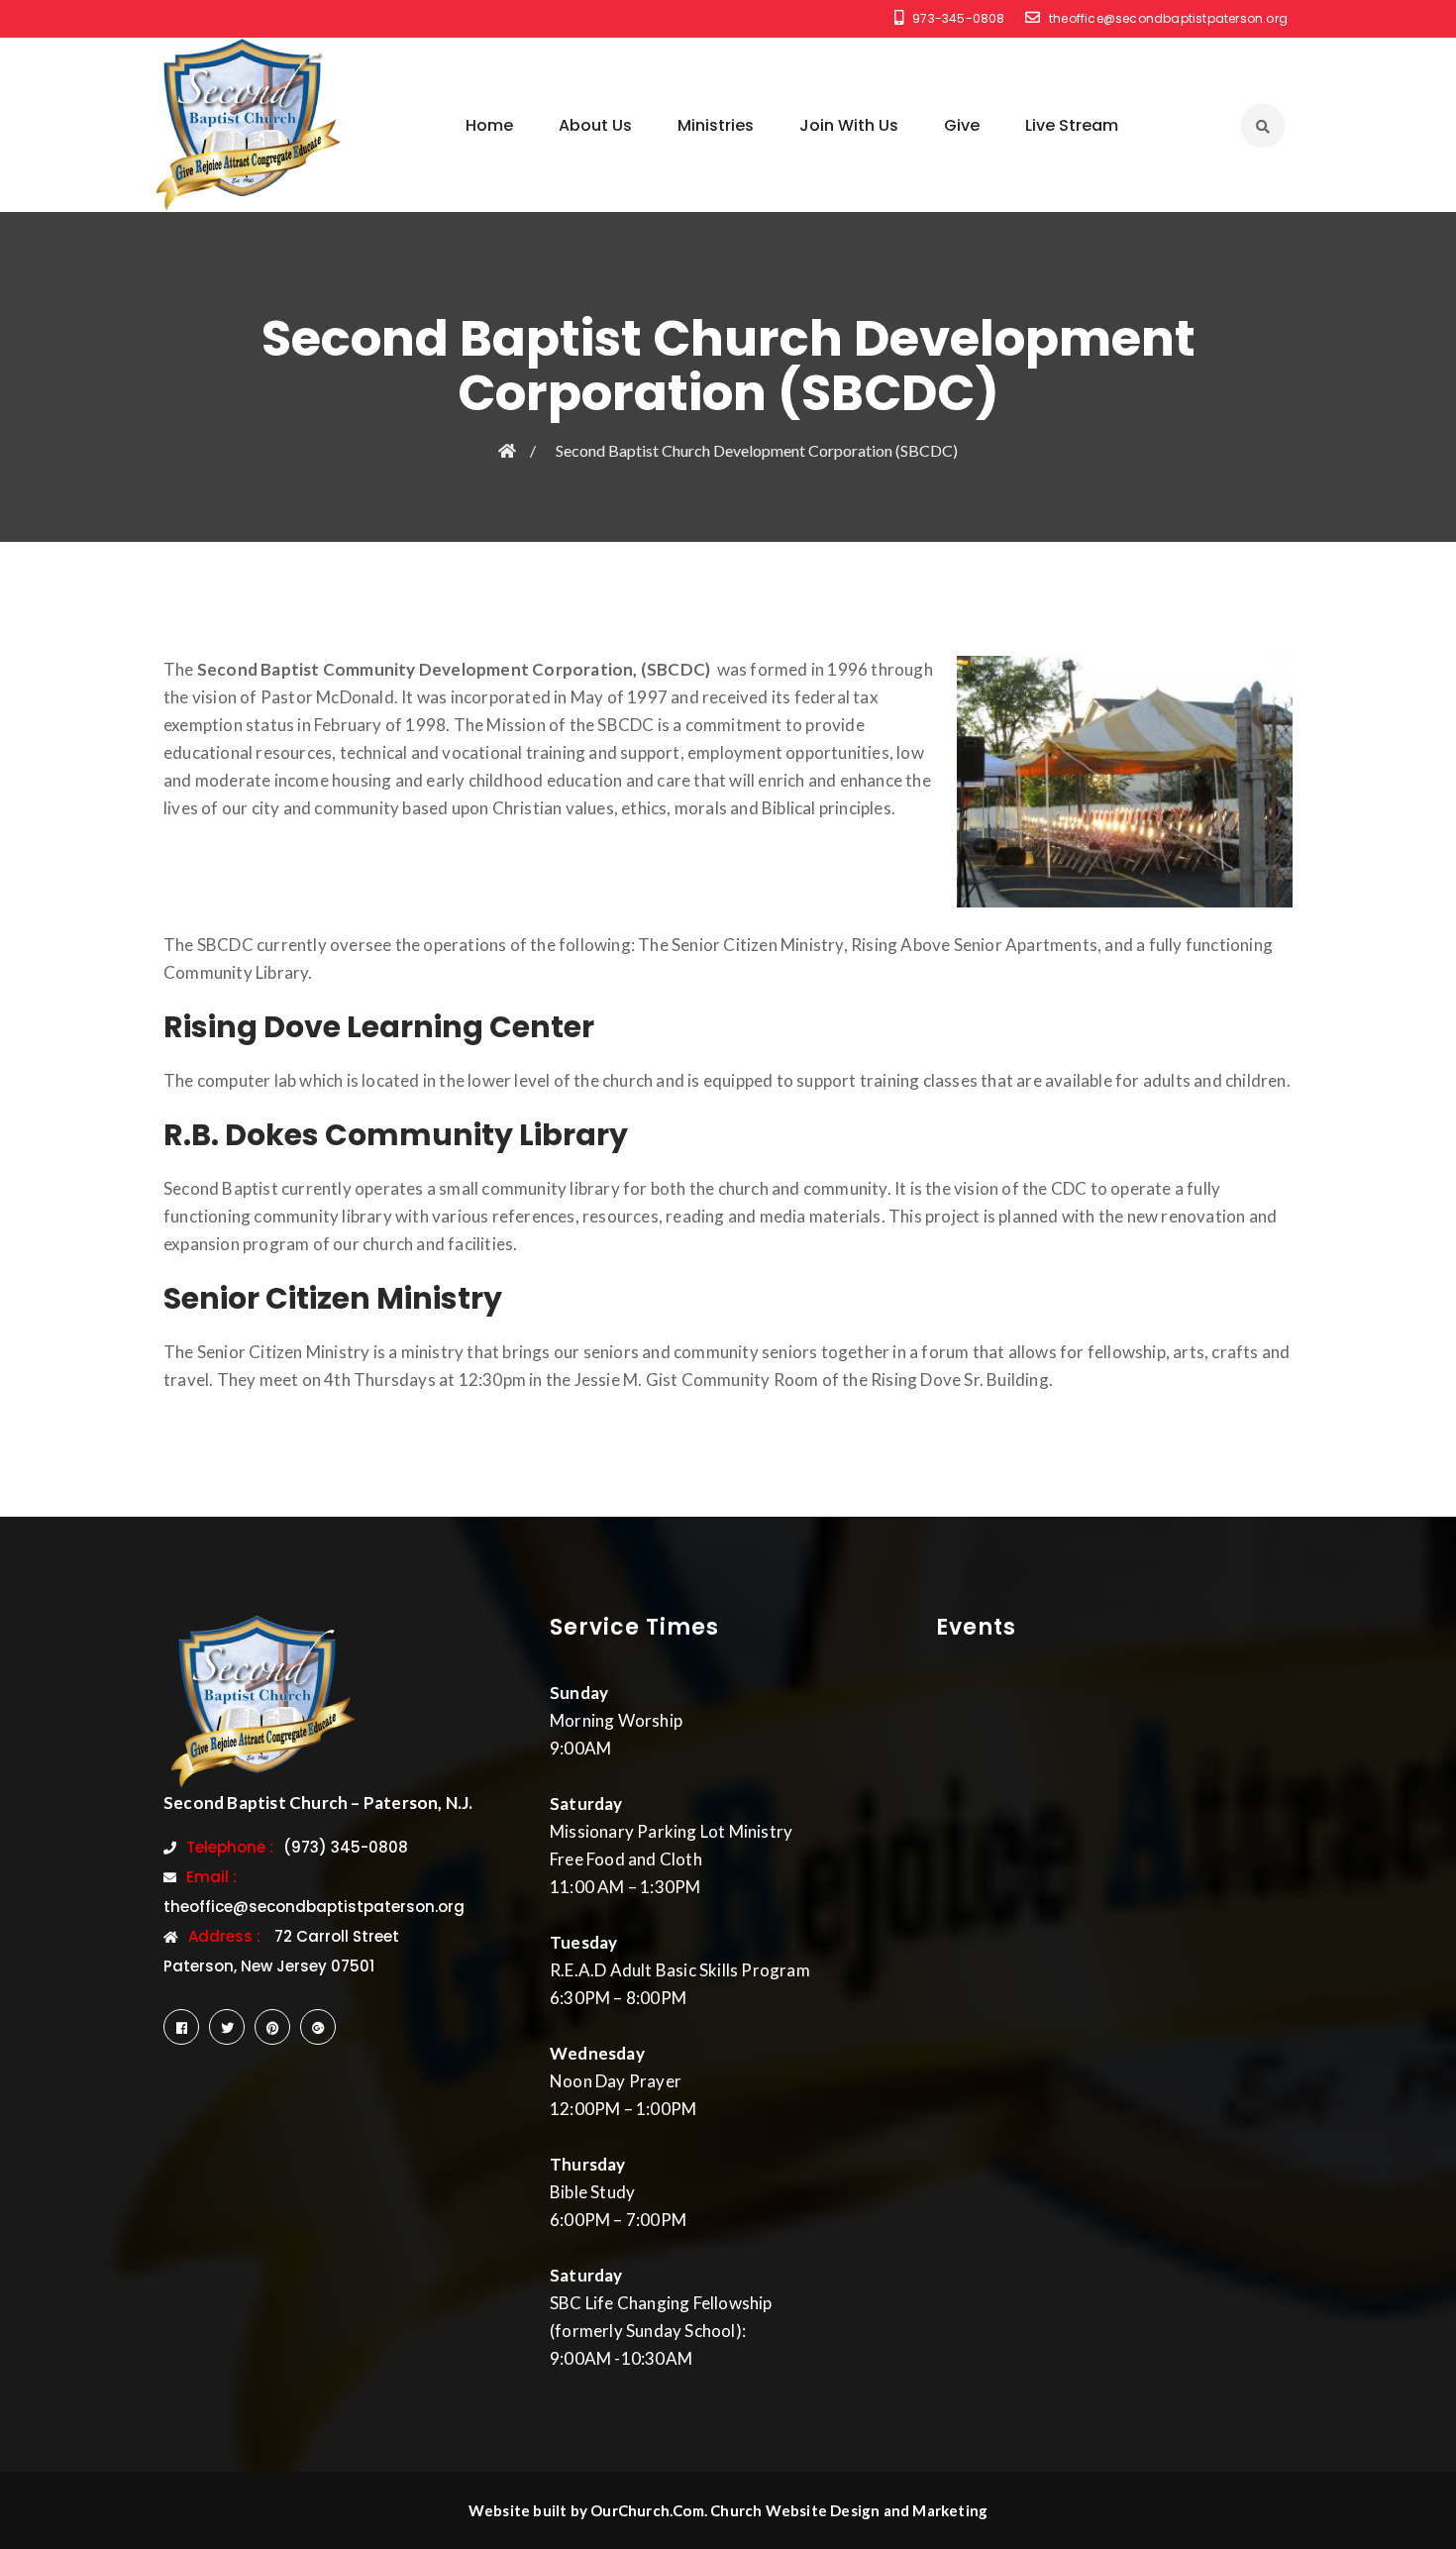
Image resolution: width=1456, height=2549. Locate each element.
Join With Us (849, 125)
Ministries (716, 125)
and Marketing (936, 2510)
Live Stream (1072, 125)
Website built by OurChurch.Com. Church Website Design (676, 2510)
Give (962, 125)
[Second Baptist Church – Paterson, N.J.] (248, 125)
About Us (595, 125)
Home (489, 125)
